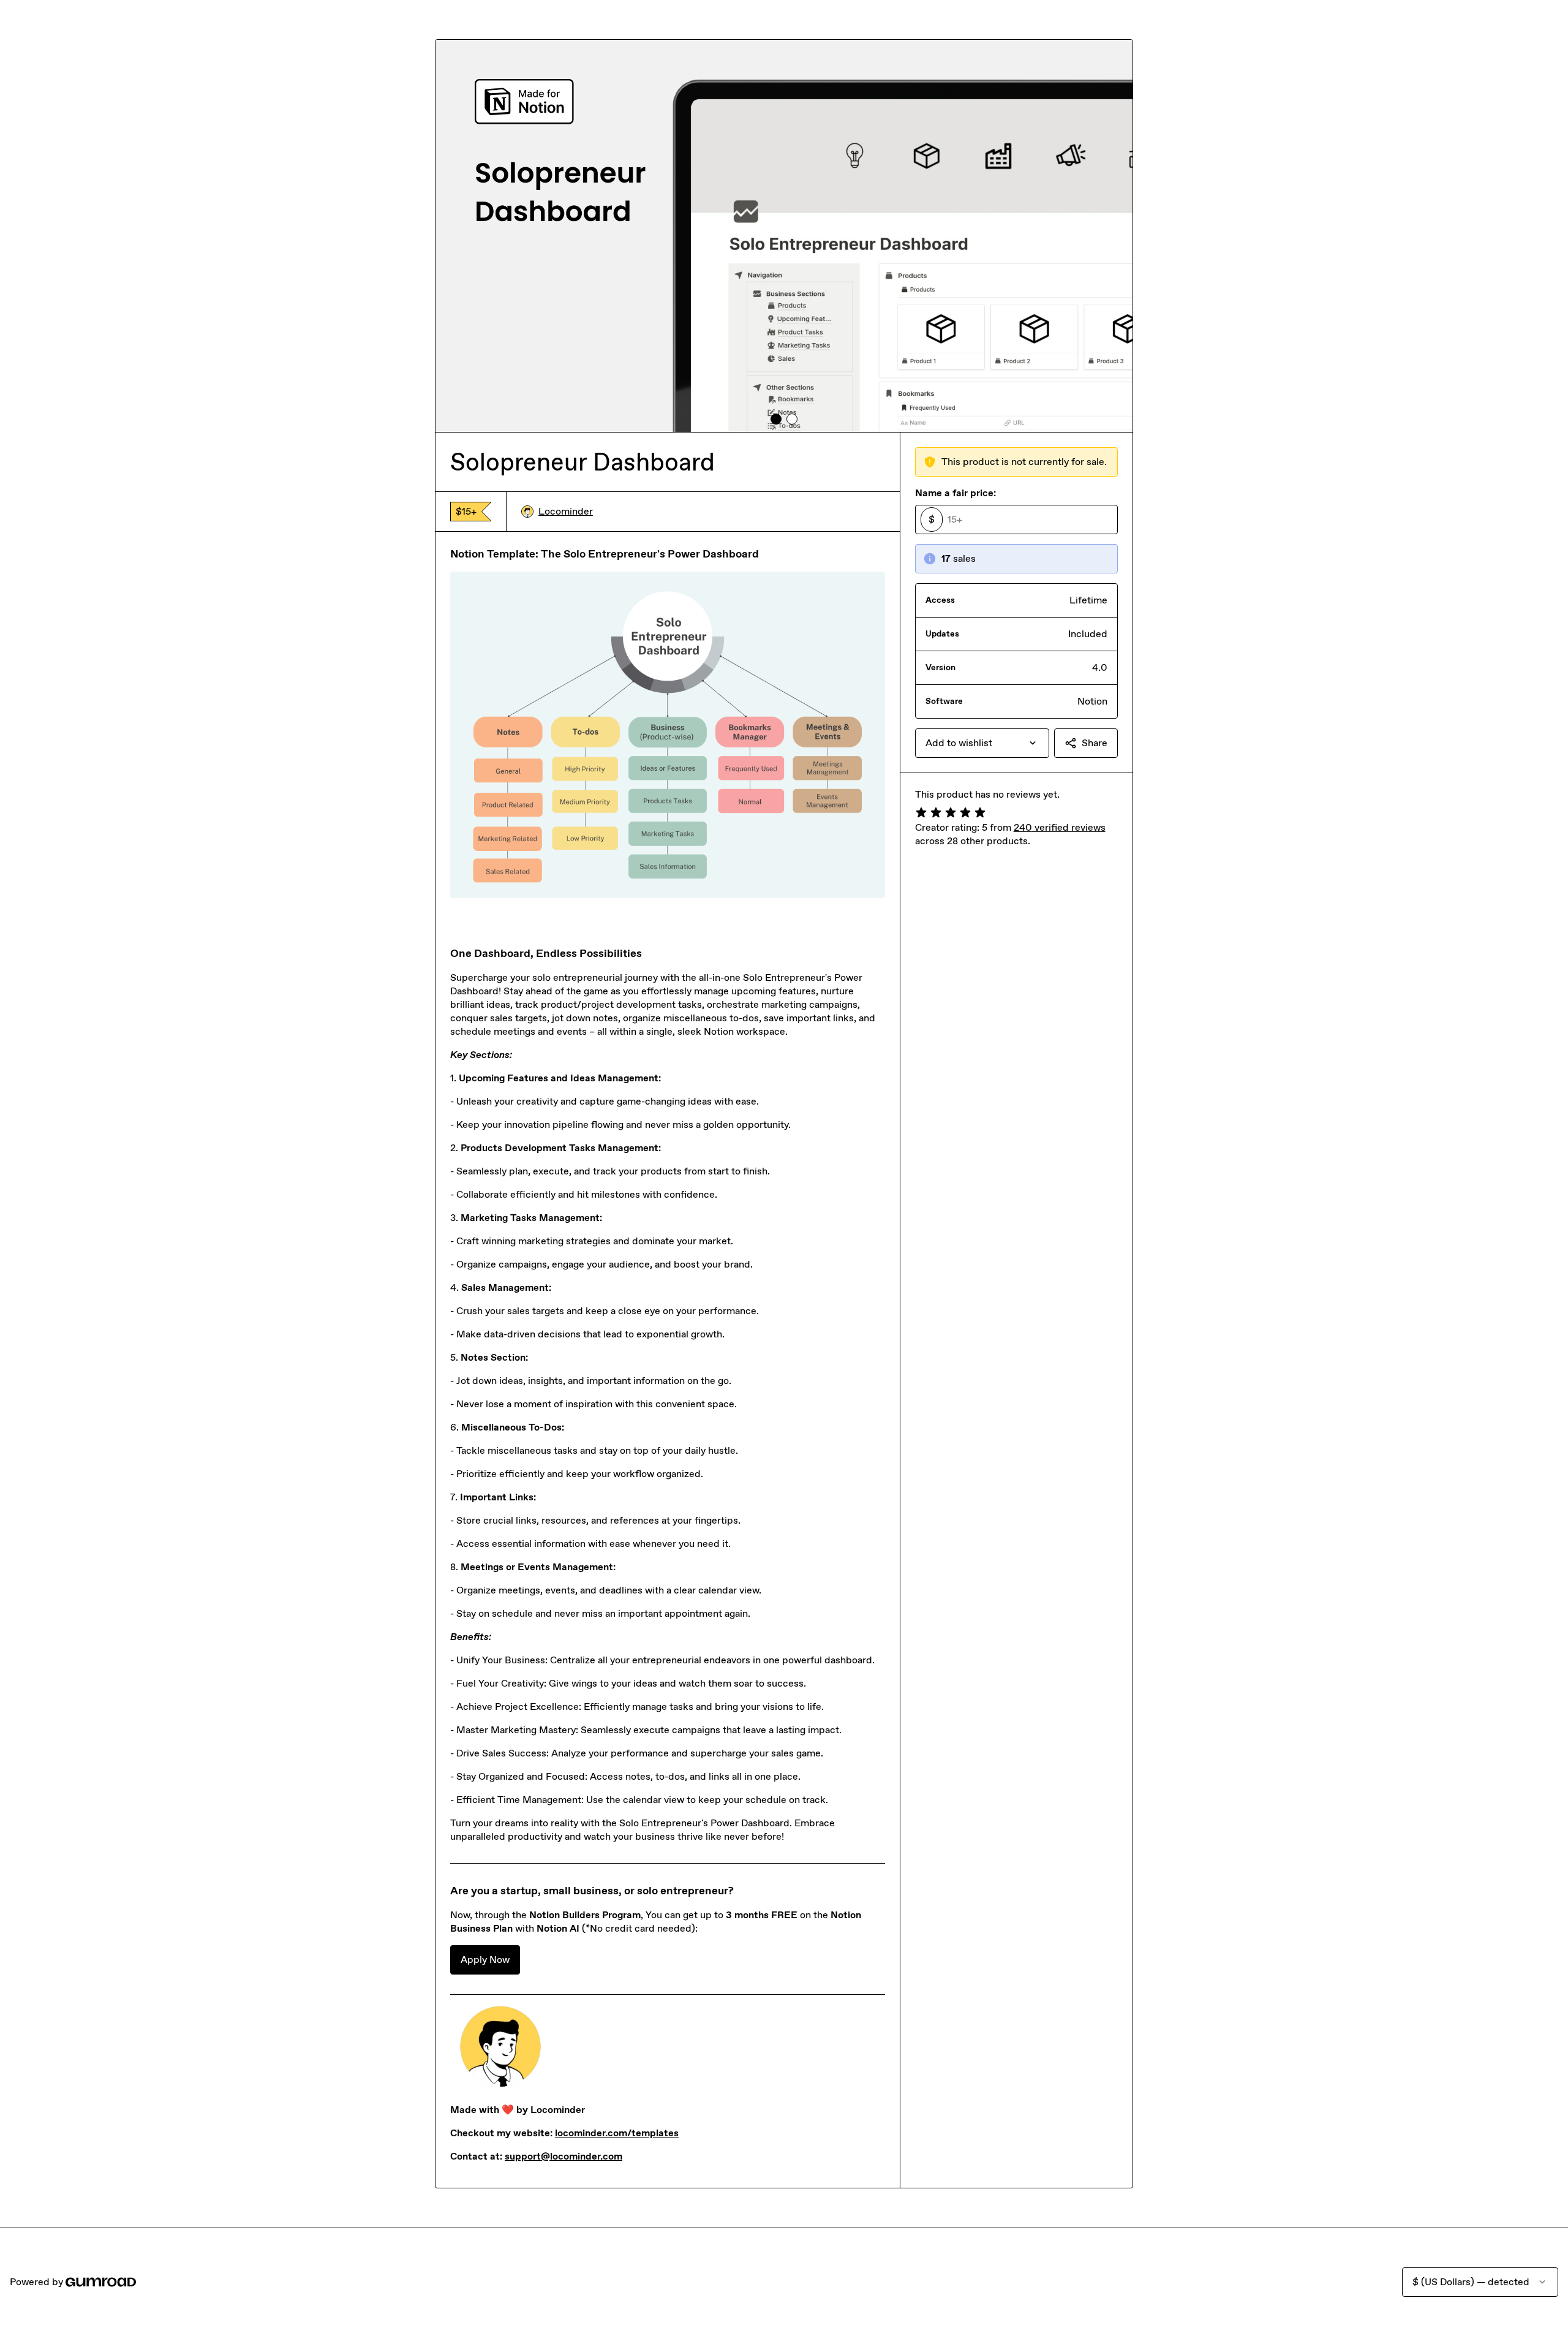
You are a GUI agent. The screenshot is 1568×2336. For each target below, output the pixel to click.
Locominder (566, 511)
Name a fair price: (956, 493)
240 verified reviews (1060, 827)
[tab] (776, 419)
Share (1095, 743)
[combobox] (982, 743)
